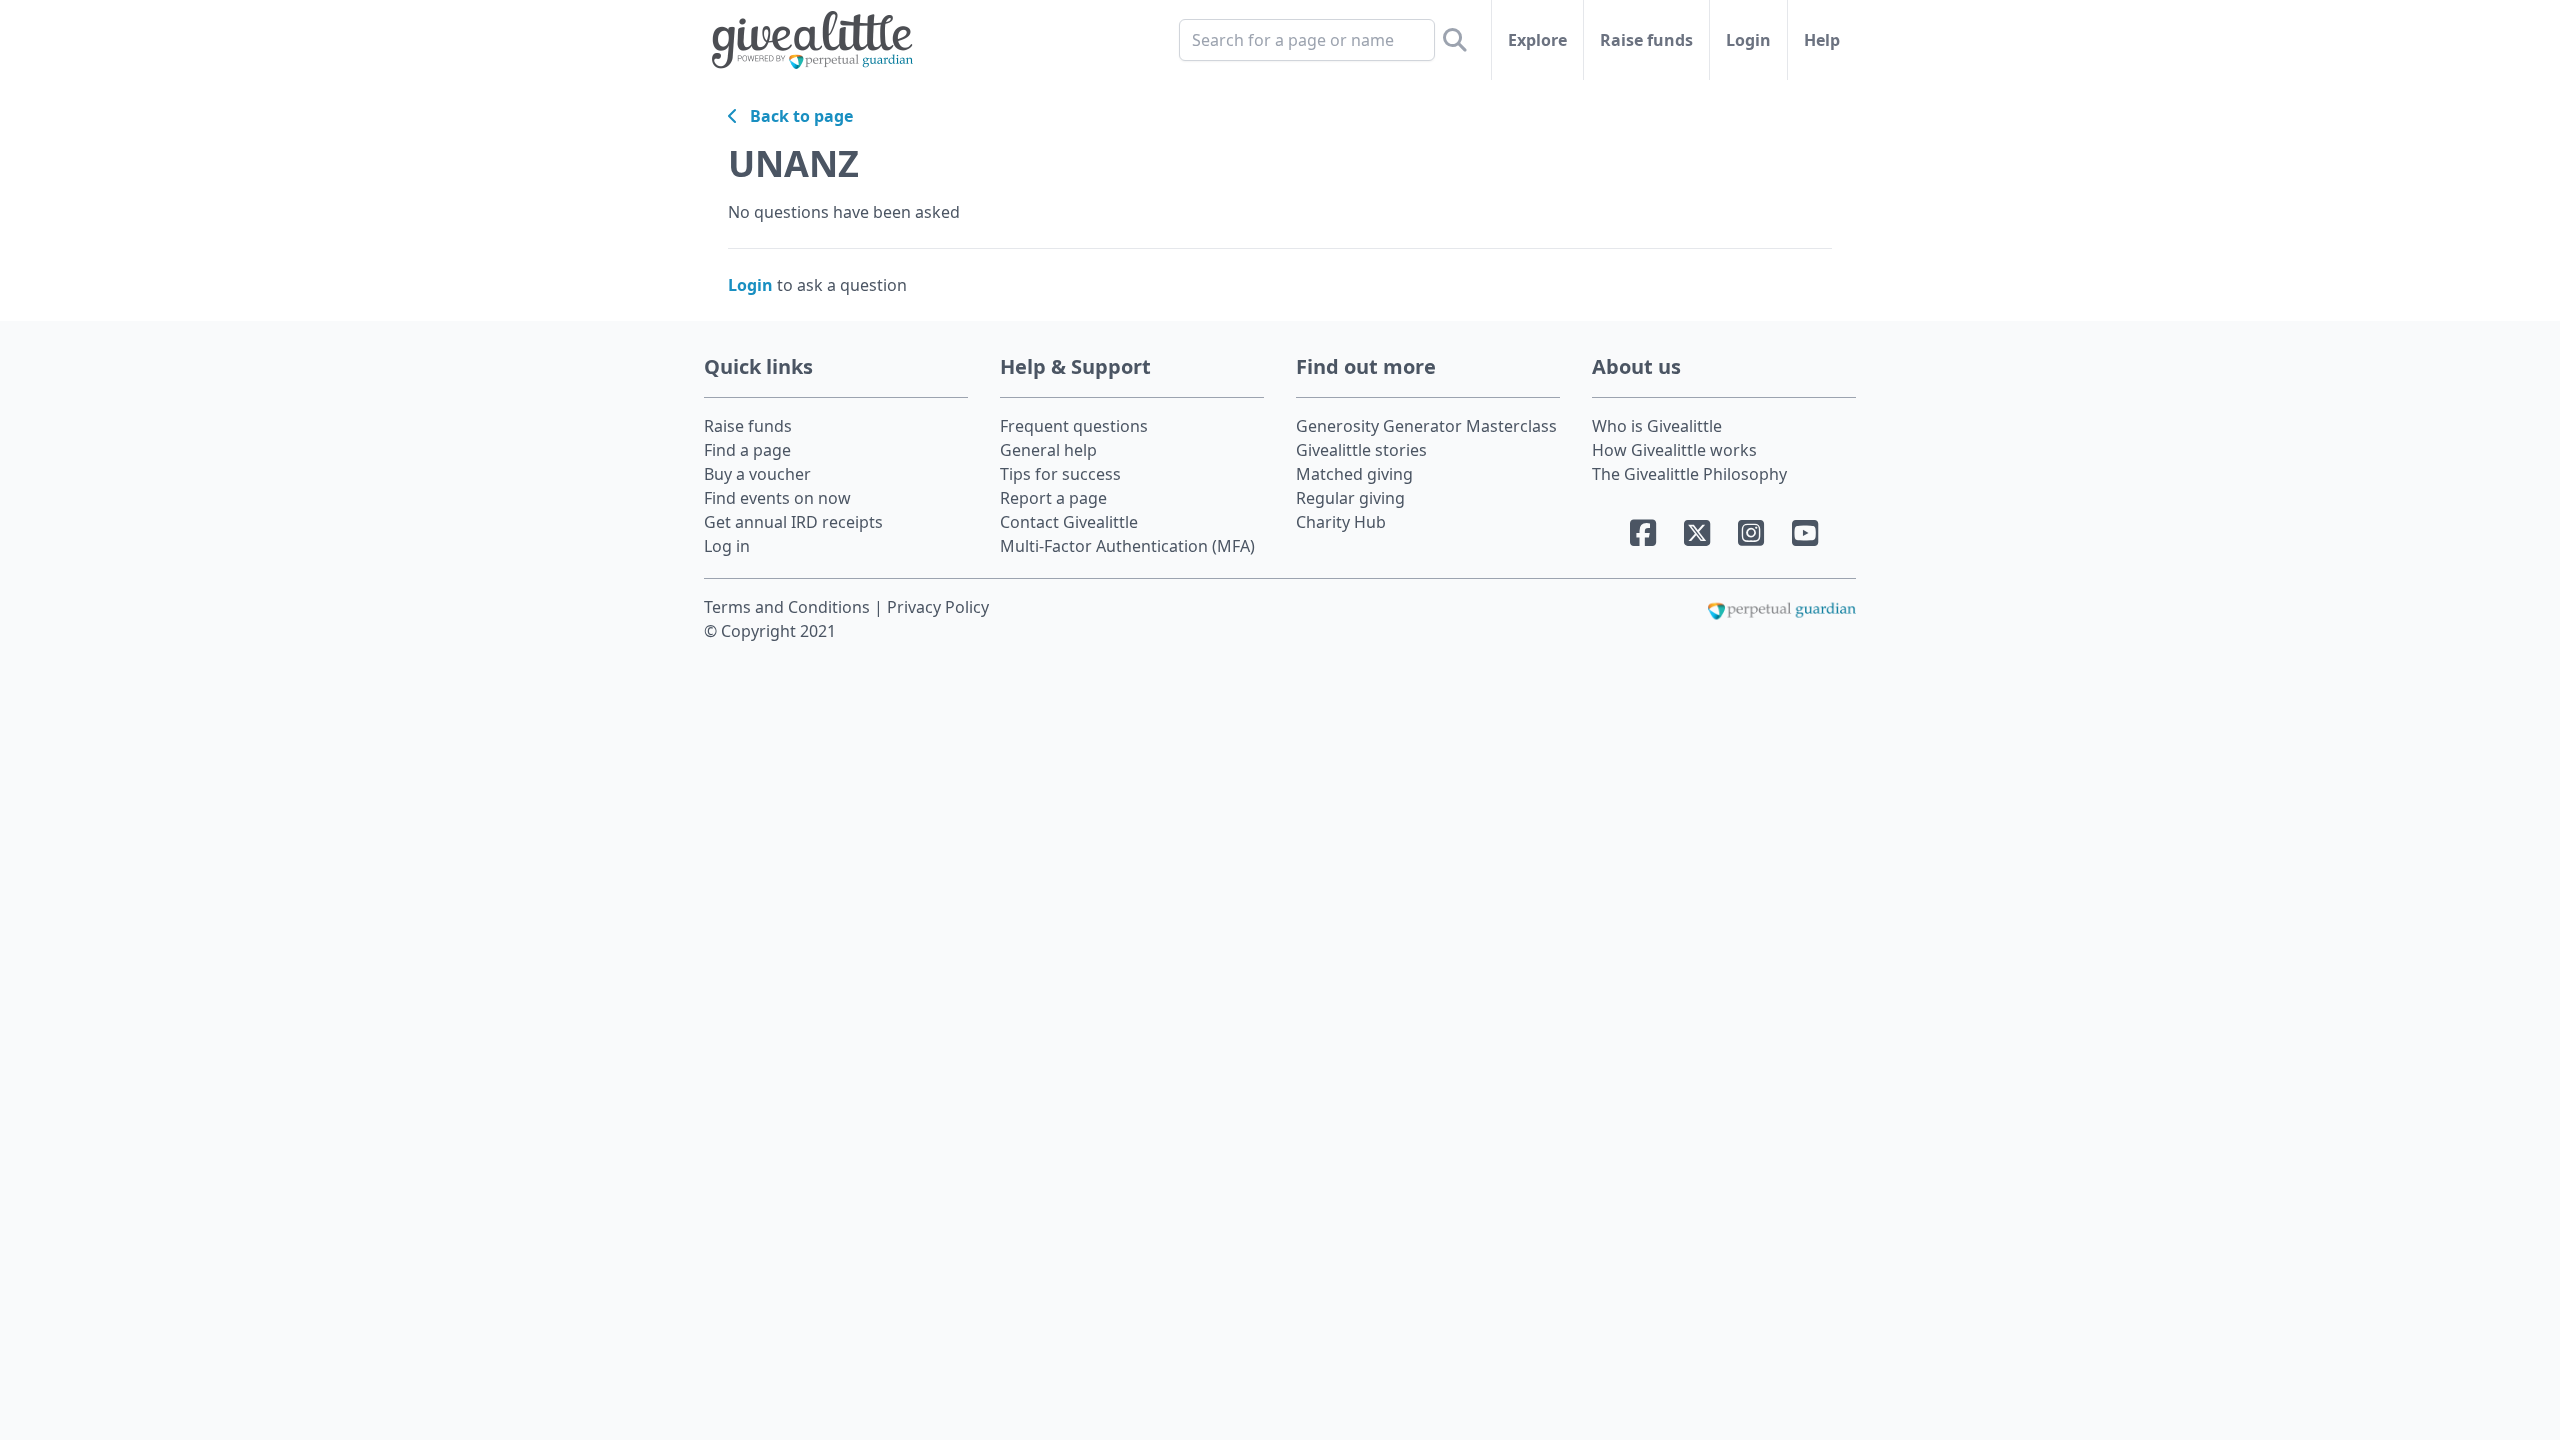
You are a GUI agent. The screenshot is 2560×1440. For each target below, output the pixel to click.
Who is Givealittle (1657, 426)
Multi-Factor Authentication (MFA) (1127, 546)
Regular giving (1350, 498)
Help (1822, 40)
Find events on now (777, 498)
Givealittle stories (1361, 450)
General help (1048, 450)
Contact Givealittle (1069, 522)
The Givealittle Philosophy (1689, 474)
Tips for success (1060, 474)
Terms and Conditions (789, 607)
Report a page (1053, 498)
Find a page (747, 450)
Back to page (795, 116)
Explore (1537, 40)
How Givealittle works (1674, 450)
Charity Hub (1341, 522)
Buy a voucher (757, 474)
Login (1748, 40)
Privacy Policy (938, 607)
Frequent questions (1074, 426)
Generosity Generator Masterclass (1426, 426)
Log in (727, 546)
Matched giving (1354, 474)
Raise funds (1646, 40)
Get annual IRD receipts (793, 522)
